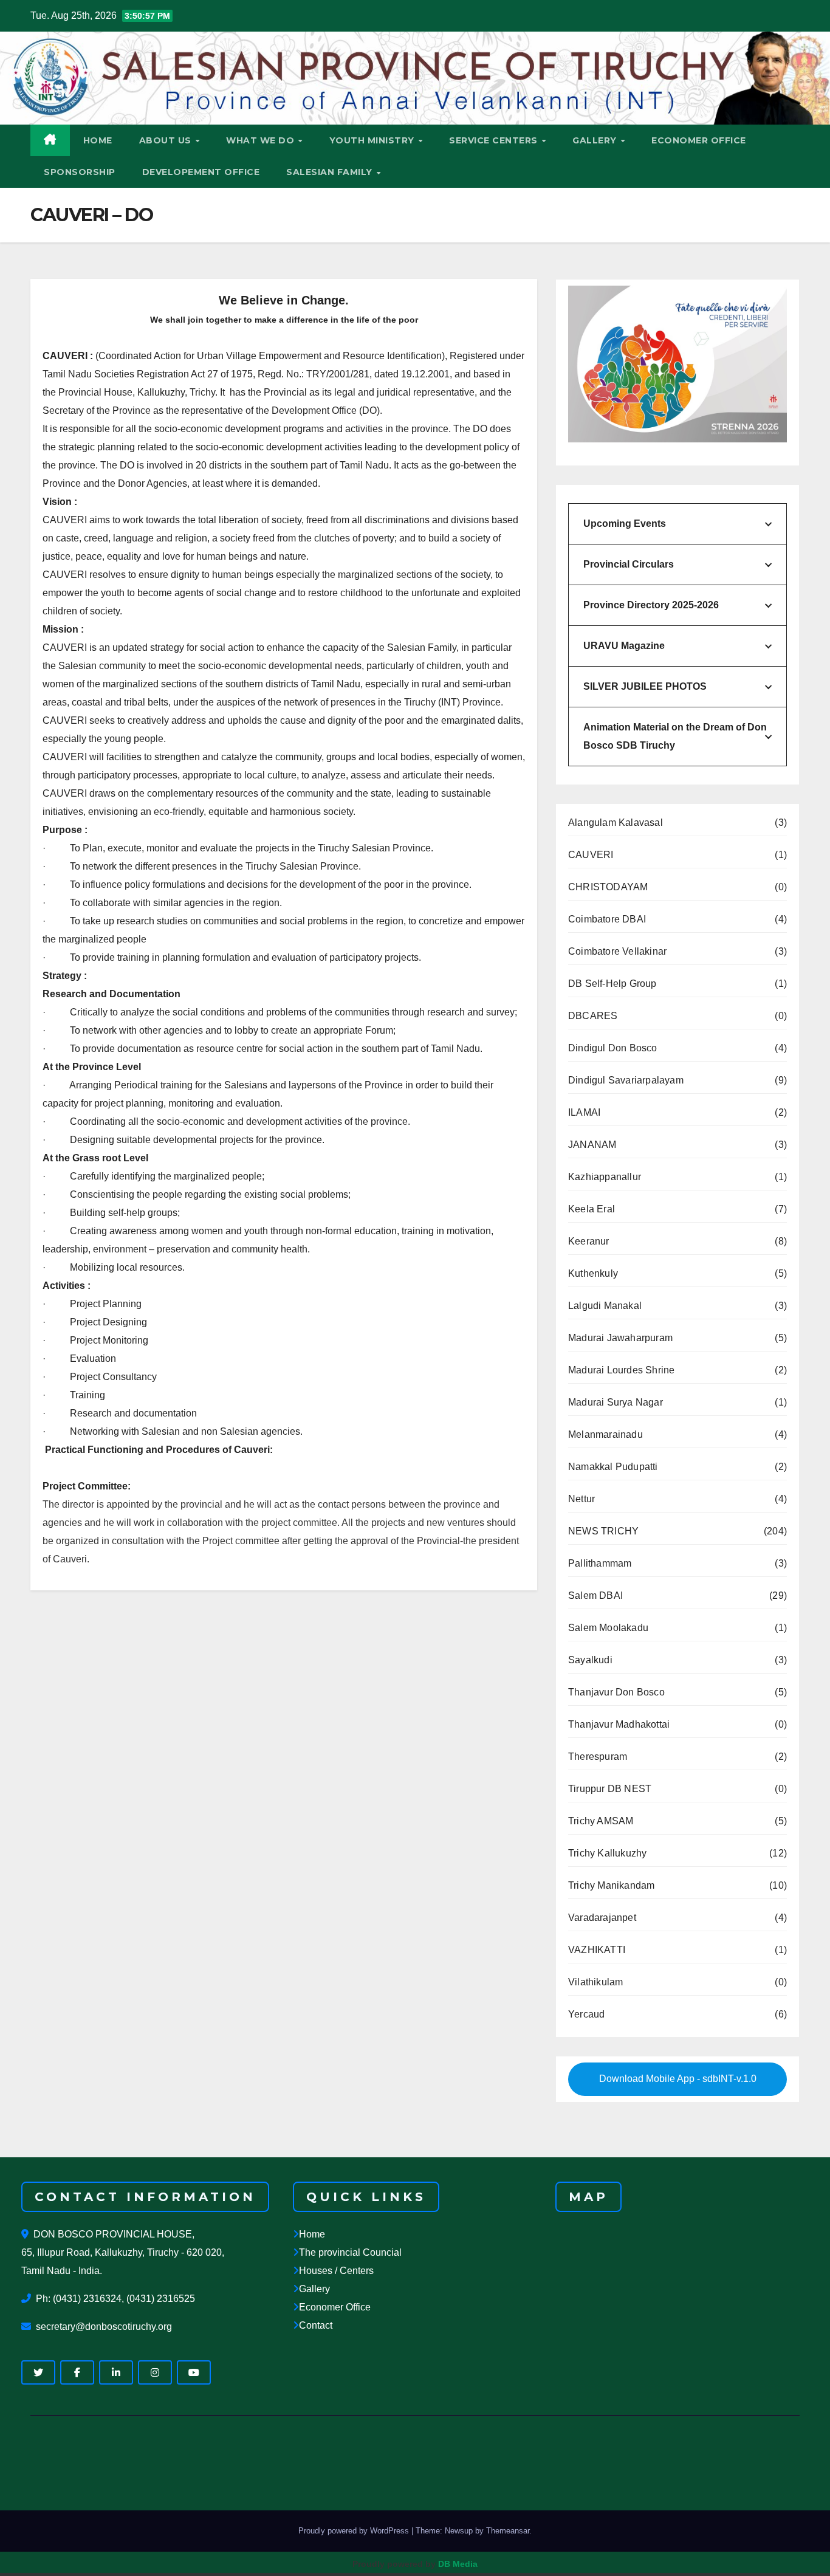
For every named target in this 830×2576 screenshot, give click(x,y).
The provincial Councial (350, 2252)
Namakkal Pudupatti (613, 1467)
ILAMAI (584, 1112)
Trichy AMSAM (601, 1821)
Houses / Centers (336, 2271)
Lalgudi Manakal (605, 1306)
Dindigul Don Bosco (613, 1048)
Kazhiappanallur (605, 1177)
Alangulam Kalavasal (616, 823)
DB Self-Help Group (612, 984)
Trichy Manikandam (611, 1885)
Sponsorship (80, 172)
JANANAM (592, 1145)
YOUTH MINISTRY (373, 140)
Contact (316, 2325)
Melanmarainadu (605, 1434)
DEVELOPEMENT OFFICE (201, 172)
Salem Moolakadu (608, 1628)
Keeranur (589, 1241)
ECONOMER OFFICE (699, 140)
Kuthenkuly (593, 1273)
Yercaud (586, 2014)
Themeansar (508, 2531)
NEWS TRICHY (603, 1531)
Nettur (581, 1499)
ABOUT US (167, 140)
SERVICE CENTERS (495, 140)
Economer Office (335, 2307)
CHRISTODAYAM (608, 887)
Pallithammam (600, 1563)
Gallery (314, 2289)
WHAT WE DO (262, 140)
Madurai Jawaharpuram (620, 1338)
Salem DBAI (595, 1595)
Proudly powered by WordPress (355, 2531)
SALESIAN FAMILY (331, 172)
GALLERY (596, 140)
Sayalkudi (590, 1660)
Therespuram (598, 1757)
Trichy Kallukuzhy (607, 1853)
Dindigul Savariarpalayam (626, 1080)
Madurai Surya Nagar (616, 1402)
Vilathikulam (595, 1982)
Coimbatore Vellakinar (617, 951)
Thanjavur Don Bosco (616, 1692)
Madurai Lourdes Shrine (621, 1370)
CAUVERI (591, 855)
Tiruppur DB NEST (610, 1789)
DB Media (458, 2564)
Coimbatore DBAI (607, 919)
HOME (98, 140)
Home (312, 2234)
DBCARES (593, 1016)
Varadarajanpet (602, 1918)
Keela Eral (592, 1209)
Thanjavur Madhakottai (619, 1724)
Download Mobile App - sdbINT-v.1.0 (678, 2079)
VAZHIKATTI (597, 1950)
